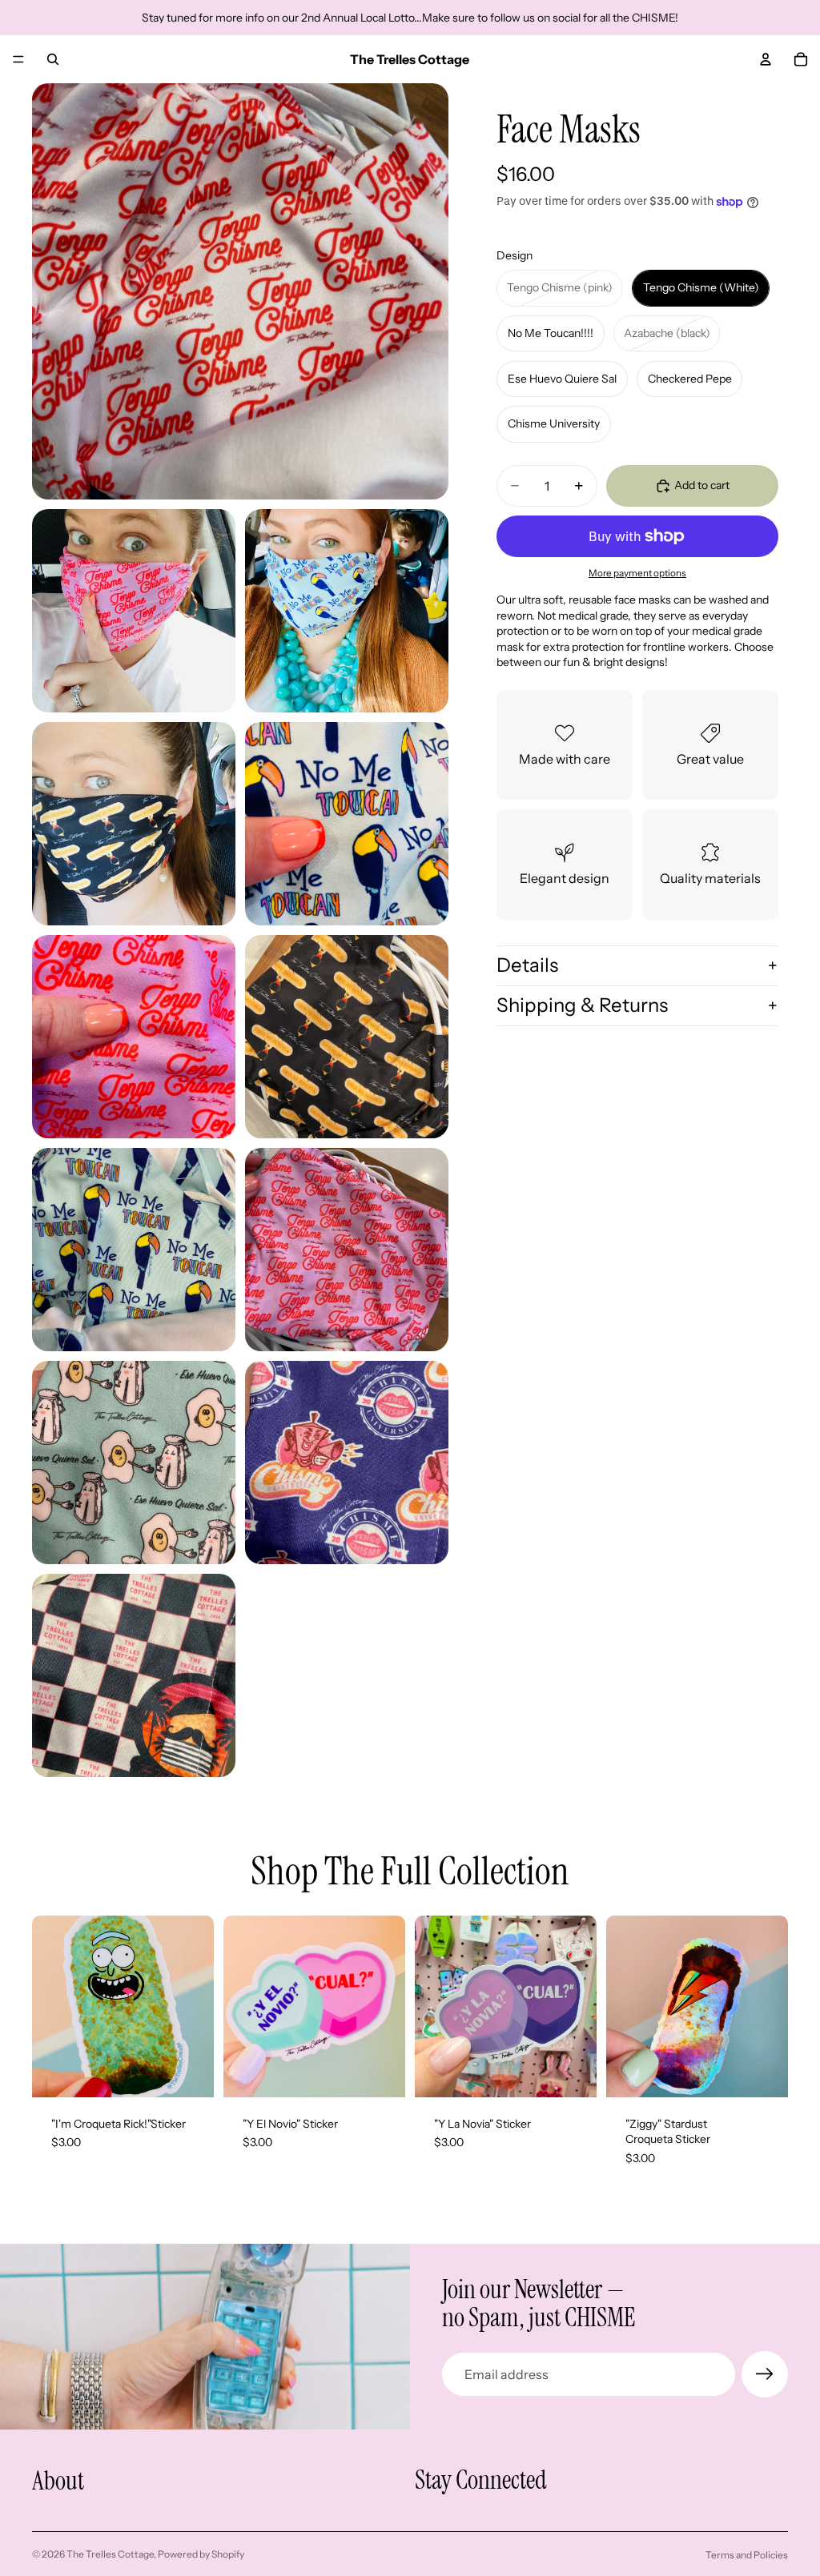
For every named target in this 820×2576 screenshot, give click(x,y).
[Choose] (380, 2072)
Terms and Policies (747, 2555)
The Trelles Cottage (110, 2554)
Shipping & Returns (582, 1005)
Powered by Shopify (201, 2554)
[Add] (189, 2072)
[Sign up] (765, 2374)
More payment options (637, 573)
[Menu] (18, 59)
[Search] (53, 59)
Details (527, 965)
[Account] (766, 59)
